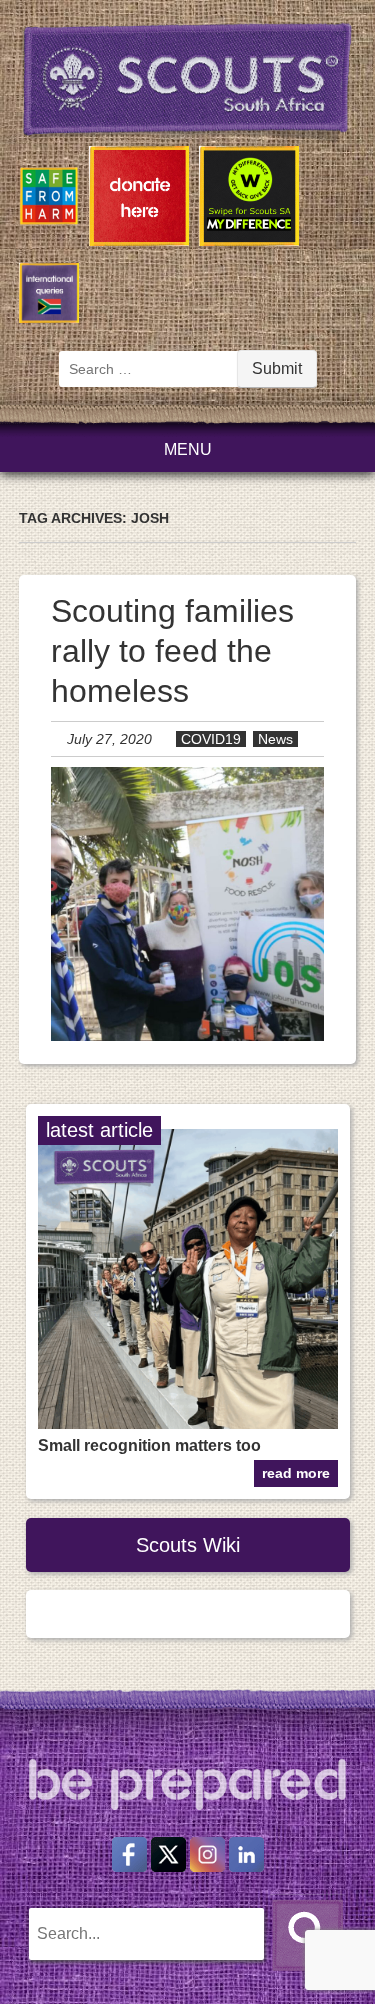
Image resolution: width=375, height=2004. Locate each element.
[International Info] (49, 296)
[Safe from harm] (49, 200)
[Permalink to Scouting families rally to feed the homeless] (188, 1035)
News (275, 739)
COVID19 (211, 739)
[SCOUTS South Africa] (188, 83)
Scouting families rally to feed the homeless (172, 651)
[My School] (249, 199)
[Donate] (139, 199)
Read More (296, 1473)
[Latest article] (188, 1423)
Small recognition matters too (149, 1445)
